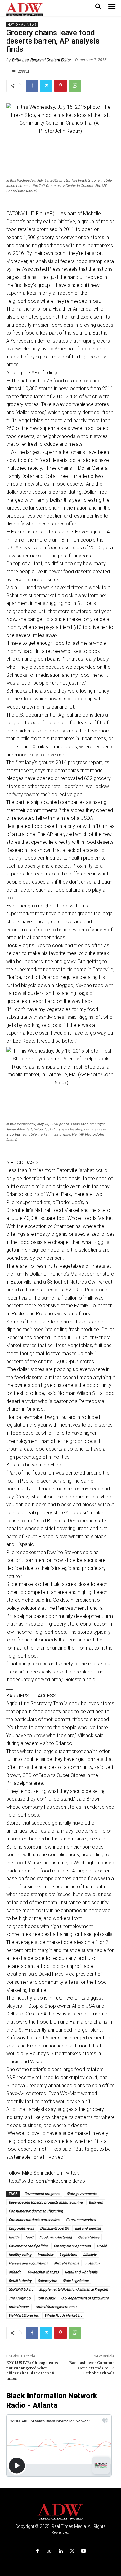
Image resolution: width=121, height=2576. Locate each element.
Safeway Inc (47, 2281)
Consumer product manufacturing (36, 2211)
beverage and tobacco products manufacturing (46, 2202)
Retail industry (20, 2281)
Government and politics (28, 2246)
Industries (45, 2254)
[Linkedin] (60, 2551)
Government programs (42, 2193)
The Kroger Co (20, 2298)
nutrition (92, 2263)
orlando (15, 2272)
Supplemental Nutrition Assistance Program (74, 2289)
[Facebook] (32, 86)
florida (14, 2237)
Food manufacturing (56, 2237)
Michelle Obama (67, 2263)
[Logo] (61, 2512)
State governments (81, 2193)
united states (19, 2307)
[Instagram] (49, 2551)
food (29, 2237)
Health (102, 2246)
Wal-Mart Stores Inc (24, 2315)
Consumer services (81, 2220)
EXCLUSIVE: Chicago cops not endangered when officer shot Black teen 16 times (32, 2371)
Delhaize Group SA (54, 2228)
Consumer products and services (34, 2220)
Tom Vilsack (46, 2298)
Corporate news (21, 2228)
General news (89, 2237)
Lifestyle (90, 2254)
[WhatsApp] (75, 86)
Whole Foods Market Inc (63, 2315)
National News (22, 25)
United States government (56, 2307)
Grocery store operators (72, 2246)
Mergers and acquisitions (28, 2263)
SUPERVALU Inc (21, 2289)
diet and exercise (88, 2228)
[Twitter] (46, 86)
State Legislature (76, 2281)
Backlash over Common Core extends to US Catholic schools (92, 2368)
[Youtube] (84, 2551)
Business (96, 2202)
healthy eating (20, 2254)
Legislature (68, 2254)
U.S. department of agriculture (85, 2298)
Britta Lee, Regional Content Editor (42, 60)
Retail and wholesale (81, 2272)
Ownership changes (43, 2272)
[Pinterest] (60, 86)
